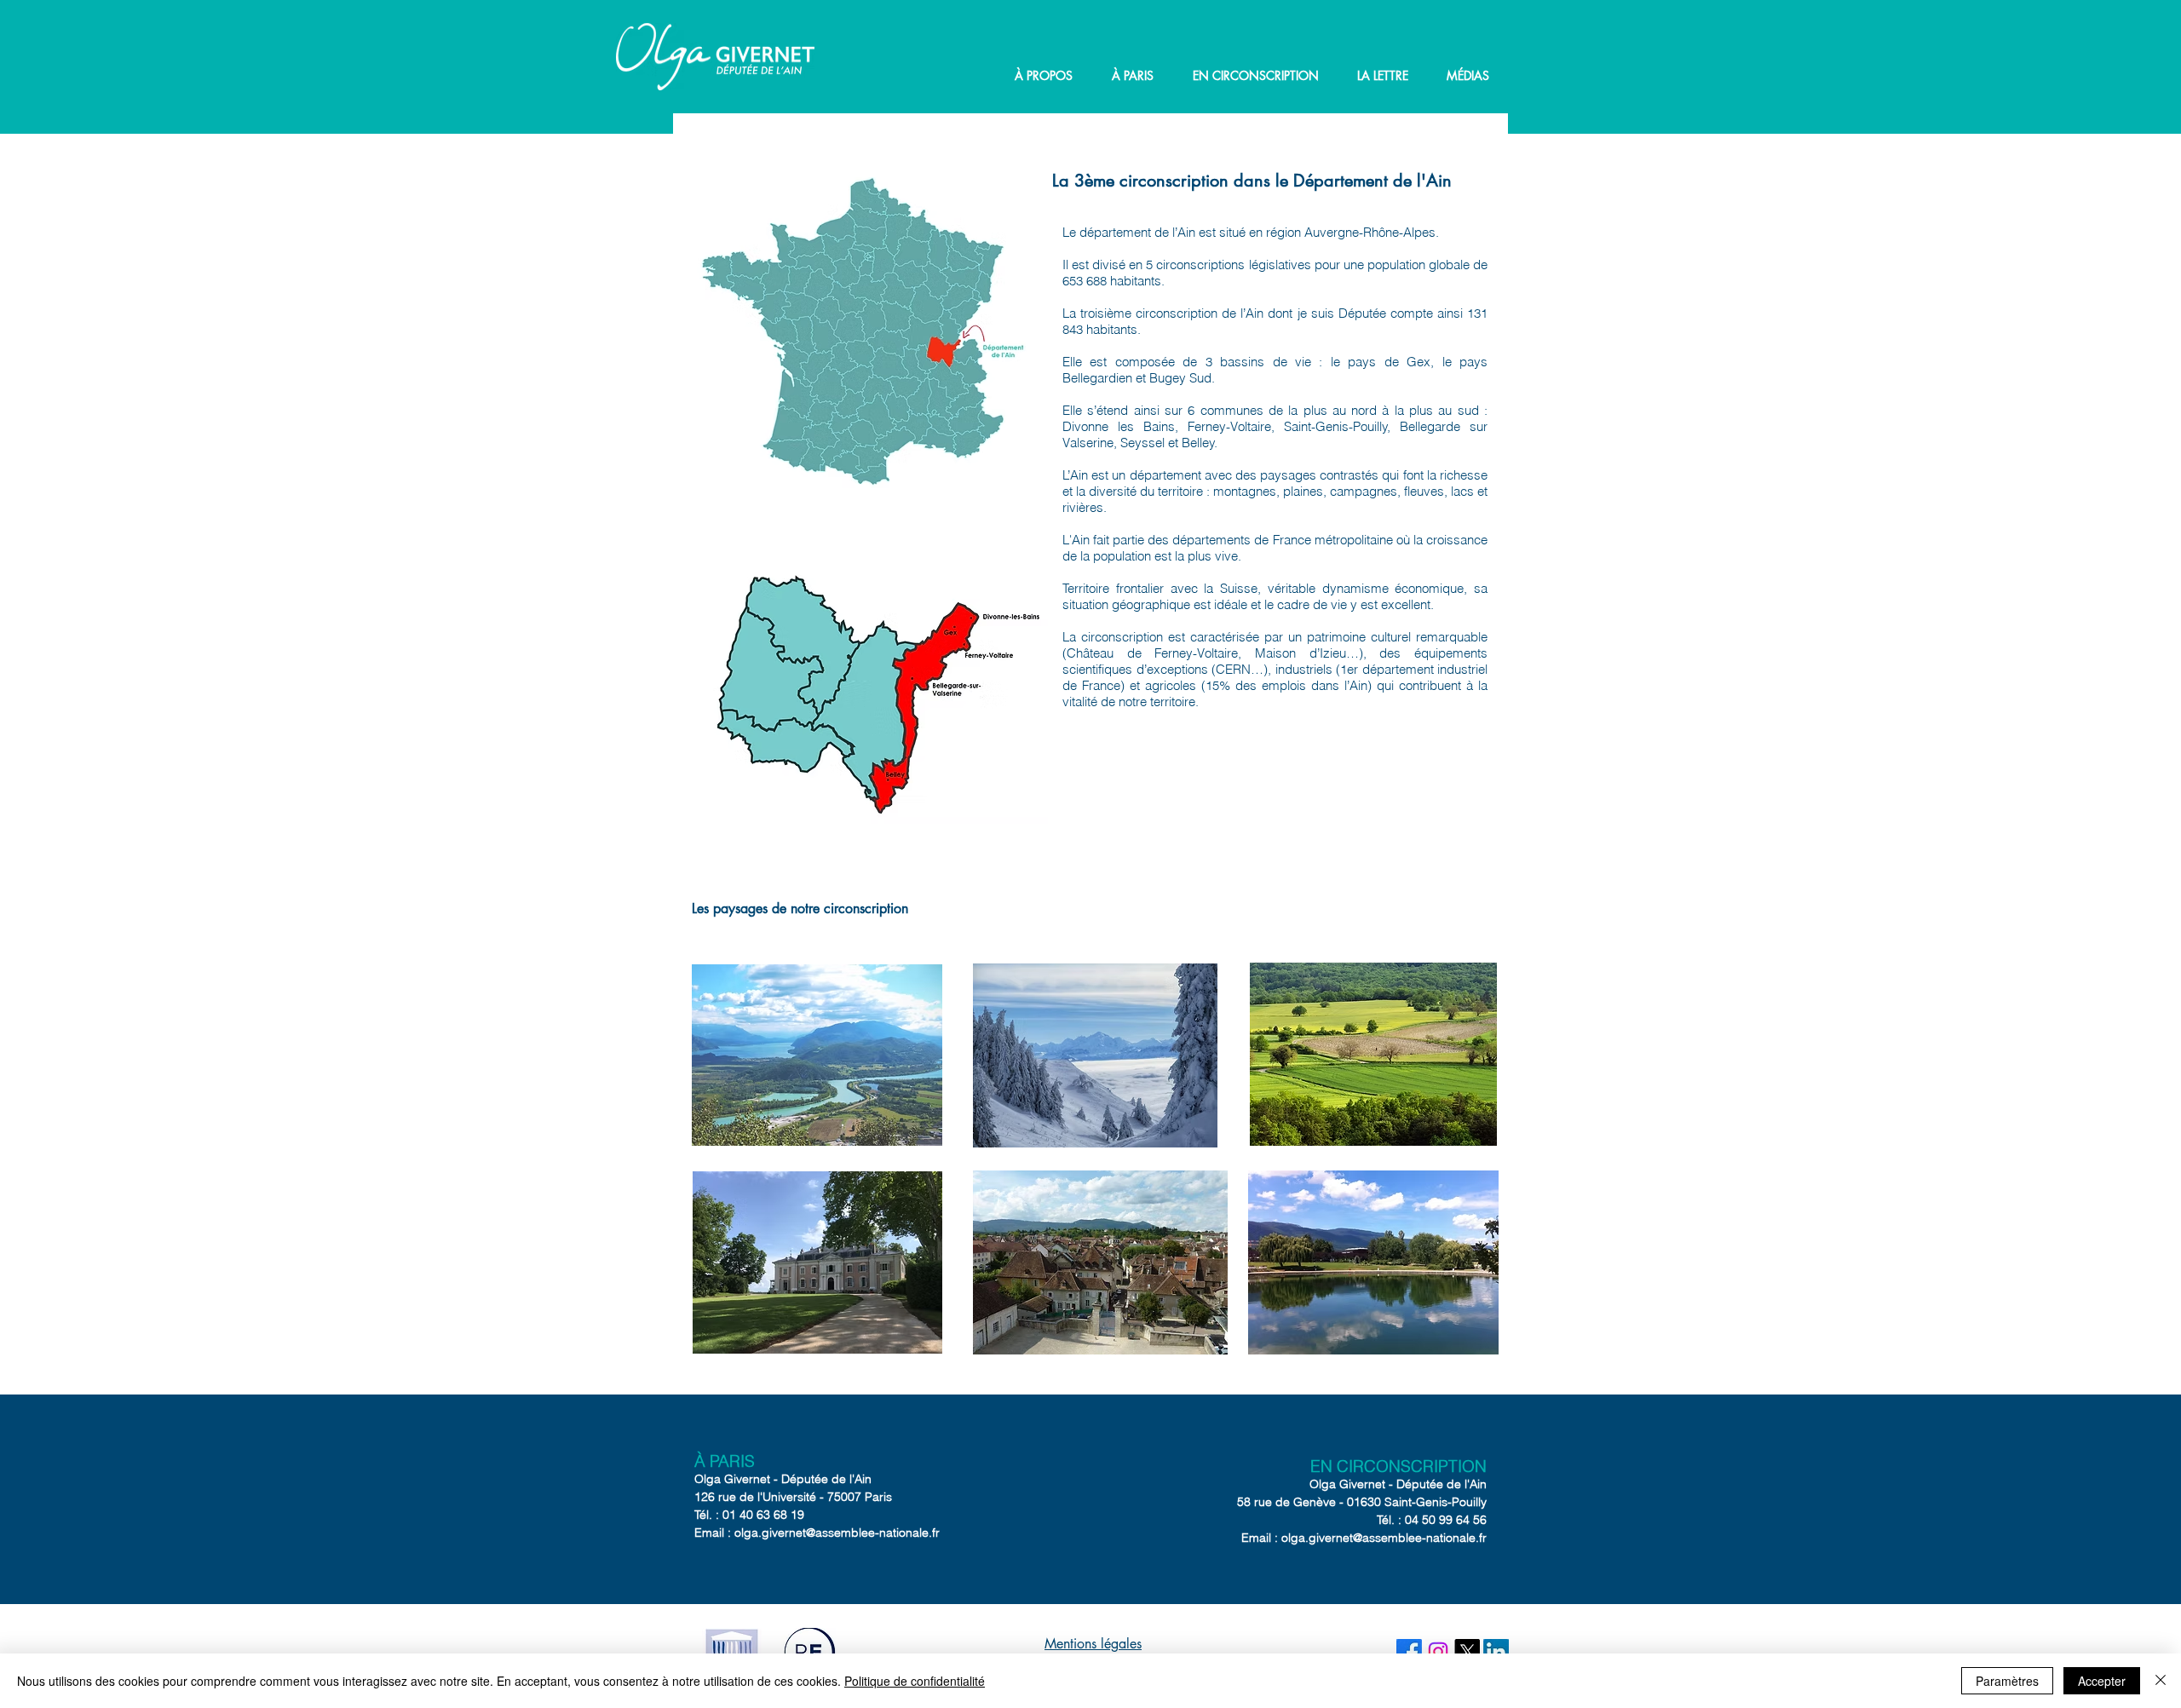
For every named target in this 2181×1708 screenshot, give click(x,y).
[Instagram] (1438, 1652)
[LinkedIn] (1496, 1652)
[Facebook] (1409, 1652)
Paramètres (2007, 1681)
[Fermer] (2161, 1681)
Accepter (2102, 1681)
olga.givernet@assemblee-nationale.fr (837, 1533)
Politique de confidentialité (915, 1681)
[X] (1467, 1652)
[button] (1044, 76)
